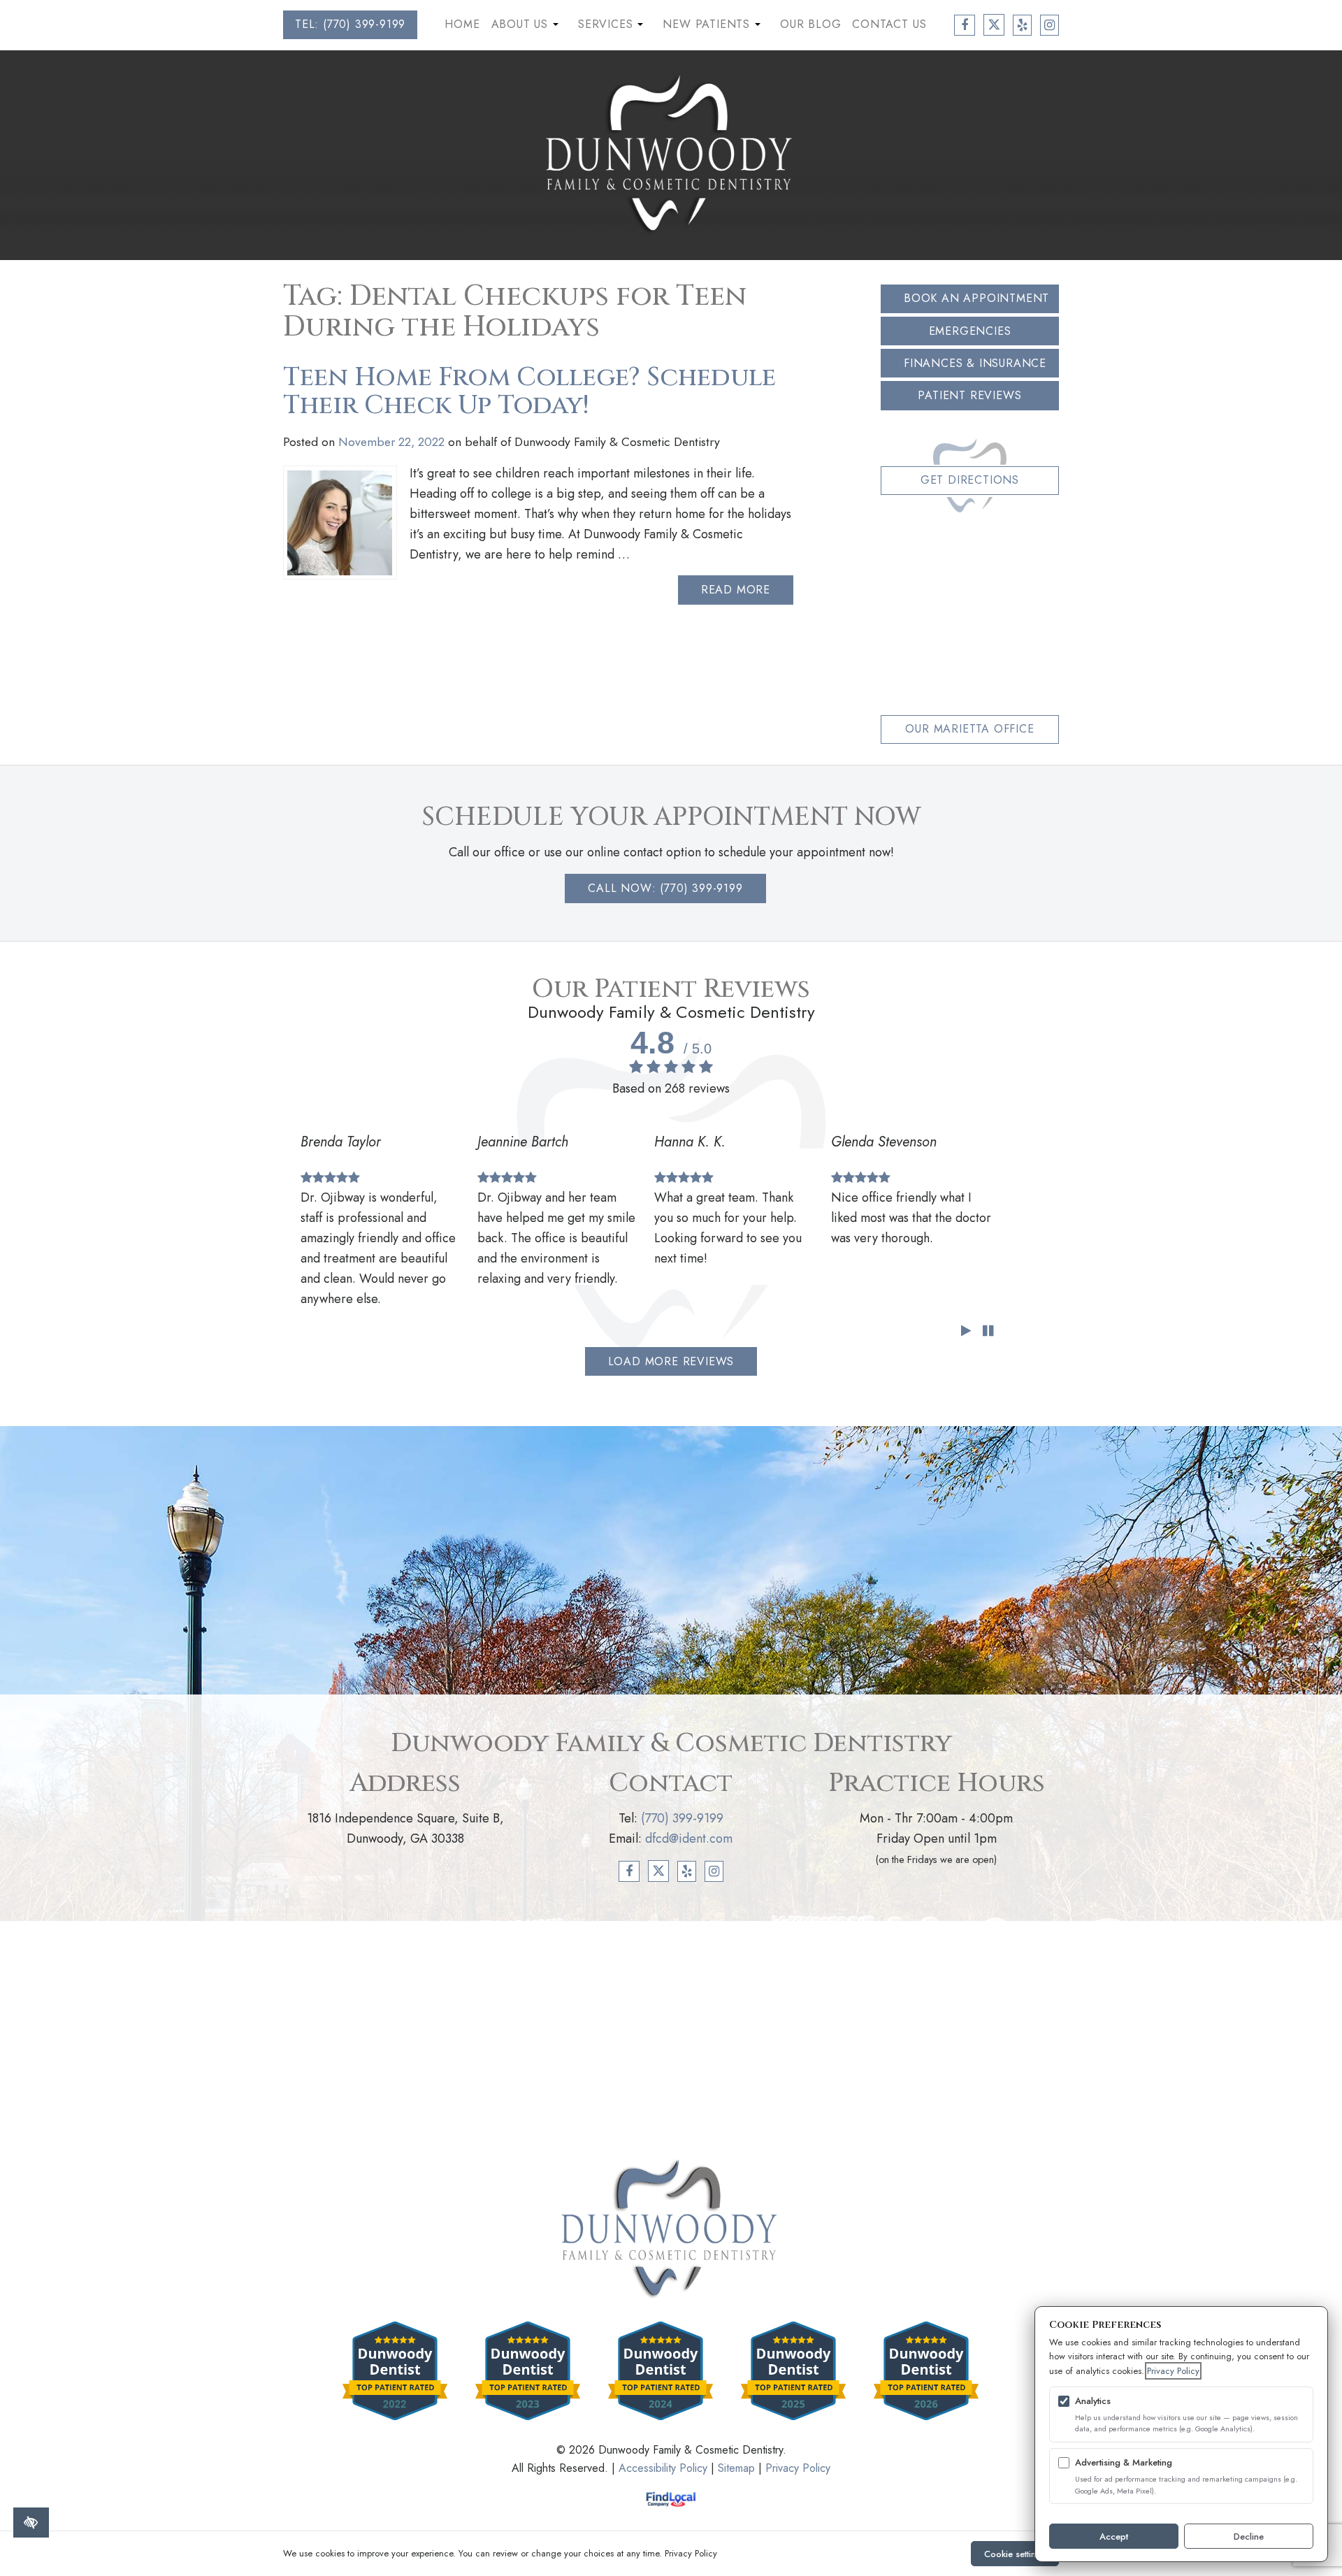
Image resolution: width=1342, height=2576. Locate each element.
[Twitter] (659, 1871)
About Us (527, 27)
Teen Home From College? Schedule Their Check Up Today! (529, 392)
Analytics (1093, 2401)
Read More (736, 590)
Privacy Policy (798, 2468)
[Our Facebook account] (965, 25)
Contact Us (889, 24)
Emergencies (970, 331)
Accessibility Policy (663, 2468)
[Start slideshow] (966, 1331)
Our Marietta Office (969, 729)
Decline (1249, 2537)
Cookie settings (1015, 2554)
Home (462, 24)
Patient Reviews (969, 395)
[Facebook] (629, 1871)
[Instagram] (714, 1871)
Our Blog (810, 24)
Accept (1114, 2537)
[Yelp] (687, 1871)
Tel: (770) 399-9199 (350, 24)
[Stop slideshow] (988, 1331)
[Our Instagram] (1049, 25)
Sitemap (736, 2468)
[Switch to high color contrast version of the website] (31, 2523)
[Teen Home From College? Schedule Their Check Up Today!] (340, 523)
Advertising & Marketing (1124, 2462)
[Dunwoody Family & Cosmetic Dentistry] (671, 154)
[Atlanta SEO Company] (671, 2499)
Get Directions (970, 480)
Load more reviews (671, 1361)
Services (612, 27)
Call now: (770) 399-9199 (665, 888)
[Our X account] (994, 25)
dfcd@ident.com (689, 1839)
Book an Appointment (976, 298)
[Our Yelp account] (1022, 25)
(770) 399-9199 (682, 1818)
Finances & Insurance (975, 363)
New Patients (713, 27)
